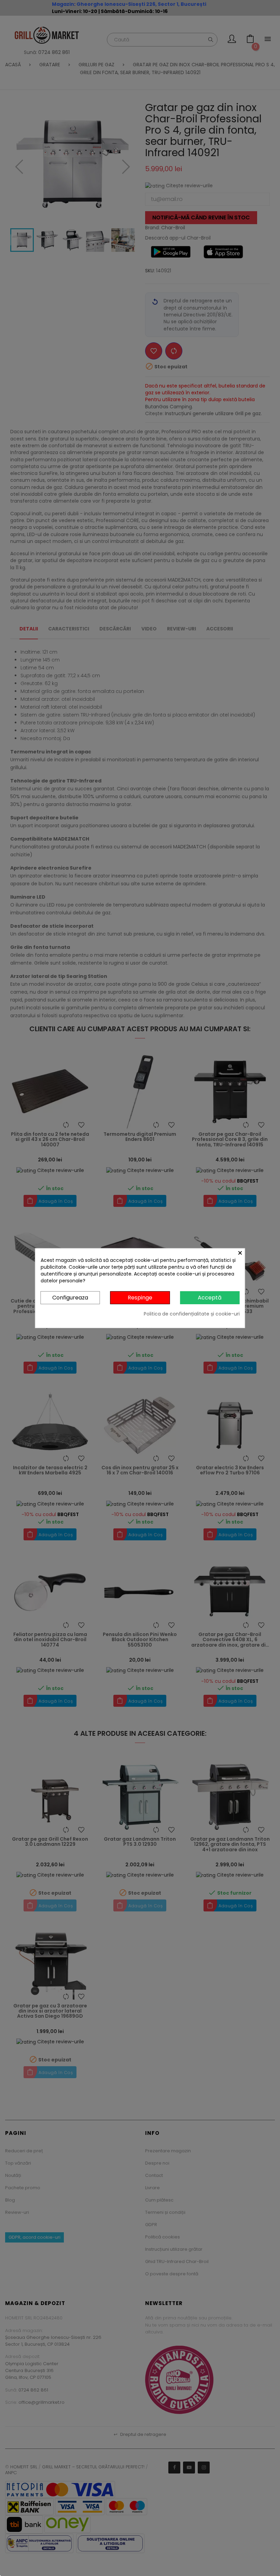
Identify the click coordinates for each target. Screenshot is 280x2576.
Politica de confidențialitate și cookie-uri (192, 1314)
